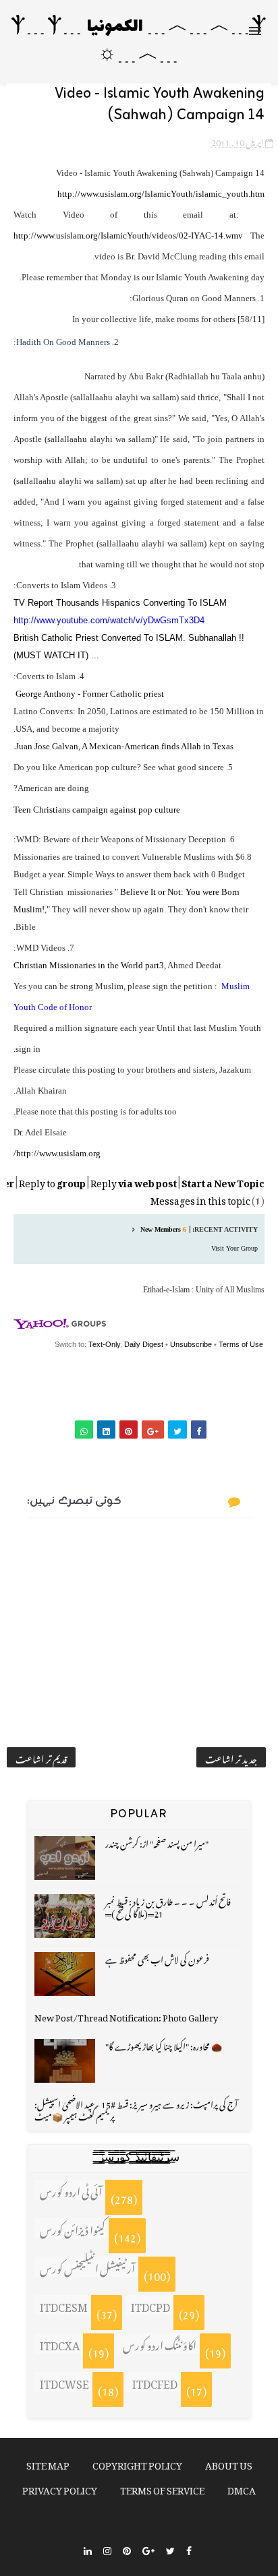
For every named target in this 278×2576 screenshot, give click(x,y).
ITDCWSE (64, 2382)
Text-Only (104, 1344)
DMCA (242, 2488)
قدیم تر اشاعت (41, 1757)
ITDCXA (60, 2344)
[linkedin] (88, 2549)
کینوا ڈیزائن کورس (73, 2228)
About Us (229, 2463)
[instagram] (107, 2549)
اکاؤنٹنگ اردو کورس (160, 2344)
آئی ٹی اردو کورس (71, 2190)
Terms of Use (241, 1344)
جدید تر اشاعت (231, 1757)
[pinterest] (127, 2549)
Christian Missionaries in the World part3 (89, 965)
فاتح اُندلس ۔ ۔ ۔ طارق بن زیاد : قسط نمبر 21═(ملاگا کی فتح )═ (168, 1906)
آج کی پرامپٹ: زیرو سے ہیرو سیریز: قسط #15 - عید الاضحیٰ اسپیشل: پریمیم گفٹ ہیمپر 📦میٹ (136, 2109)
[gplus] (148, 2549)
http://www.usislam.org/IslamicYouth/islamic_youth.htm (161, 194)
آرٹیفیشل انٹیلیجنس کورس (87, 2267)
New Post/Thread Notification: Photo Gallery (126, 2016)
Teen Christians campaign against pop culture (97, 810)
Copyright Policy (137, 2463)
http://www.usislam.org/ (57, 1153)
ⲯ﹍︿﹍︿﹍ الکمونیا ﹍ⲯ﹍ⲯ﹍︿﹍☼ (139, 41)
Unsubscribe (191, 1344)
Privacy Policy (60, 2488)
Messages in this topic (200, 1198)
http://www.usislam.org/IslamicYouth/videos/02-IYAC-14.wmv (128, 235)
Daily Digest (144, 1344)
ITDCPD (150, 2305)
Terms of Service (162, 2488)
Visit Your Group (234, 1248)
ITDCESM (64, 2305)
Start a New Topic (223, 1181)
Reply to (52, 1181)
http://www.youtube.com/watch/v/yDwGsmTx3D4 (109, 620)
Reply (134, 1181)
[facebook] (189, 2549)
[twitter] (170, 2549)
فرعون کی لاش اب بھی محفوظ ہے (157, 1958)
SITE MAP (48, 2463)
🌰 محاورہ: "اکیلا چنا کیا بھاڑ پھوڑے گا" (164, 2045)
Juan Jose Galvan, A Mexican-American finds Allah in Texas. (123, 746)
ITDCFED (155, 2382)
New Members (161, 1229)
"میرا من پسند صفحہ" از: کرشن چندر (157, 1842)
